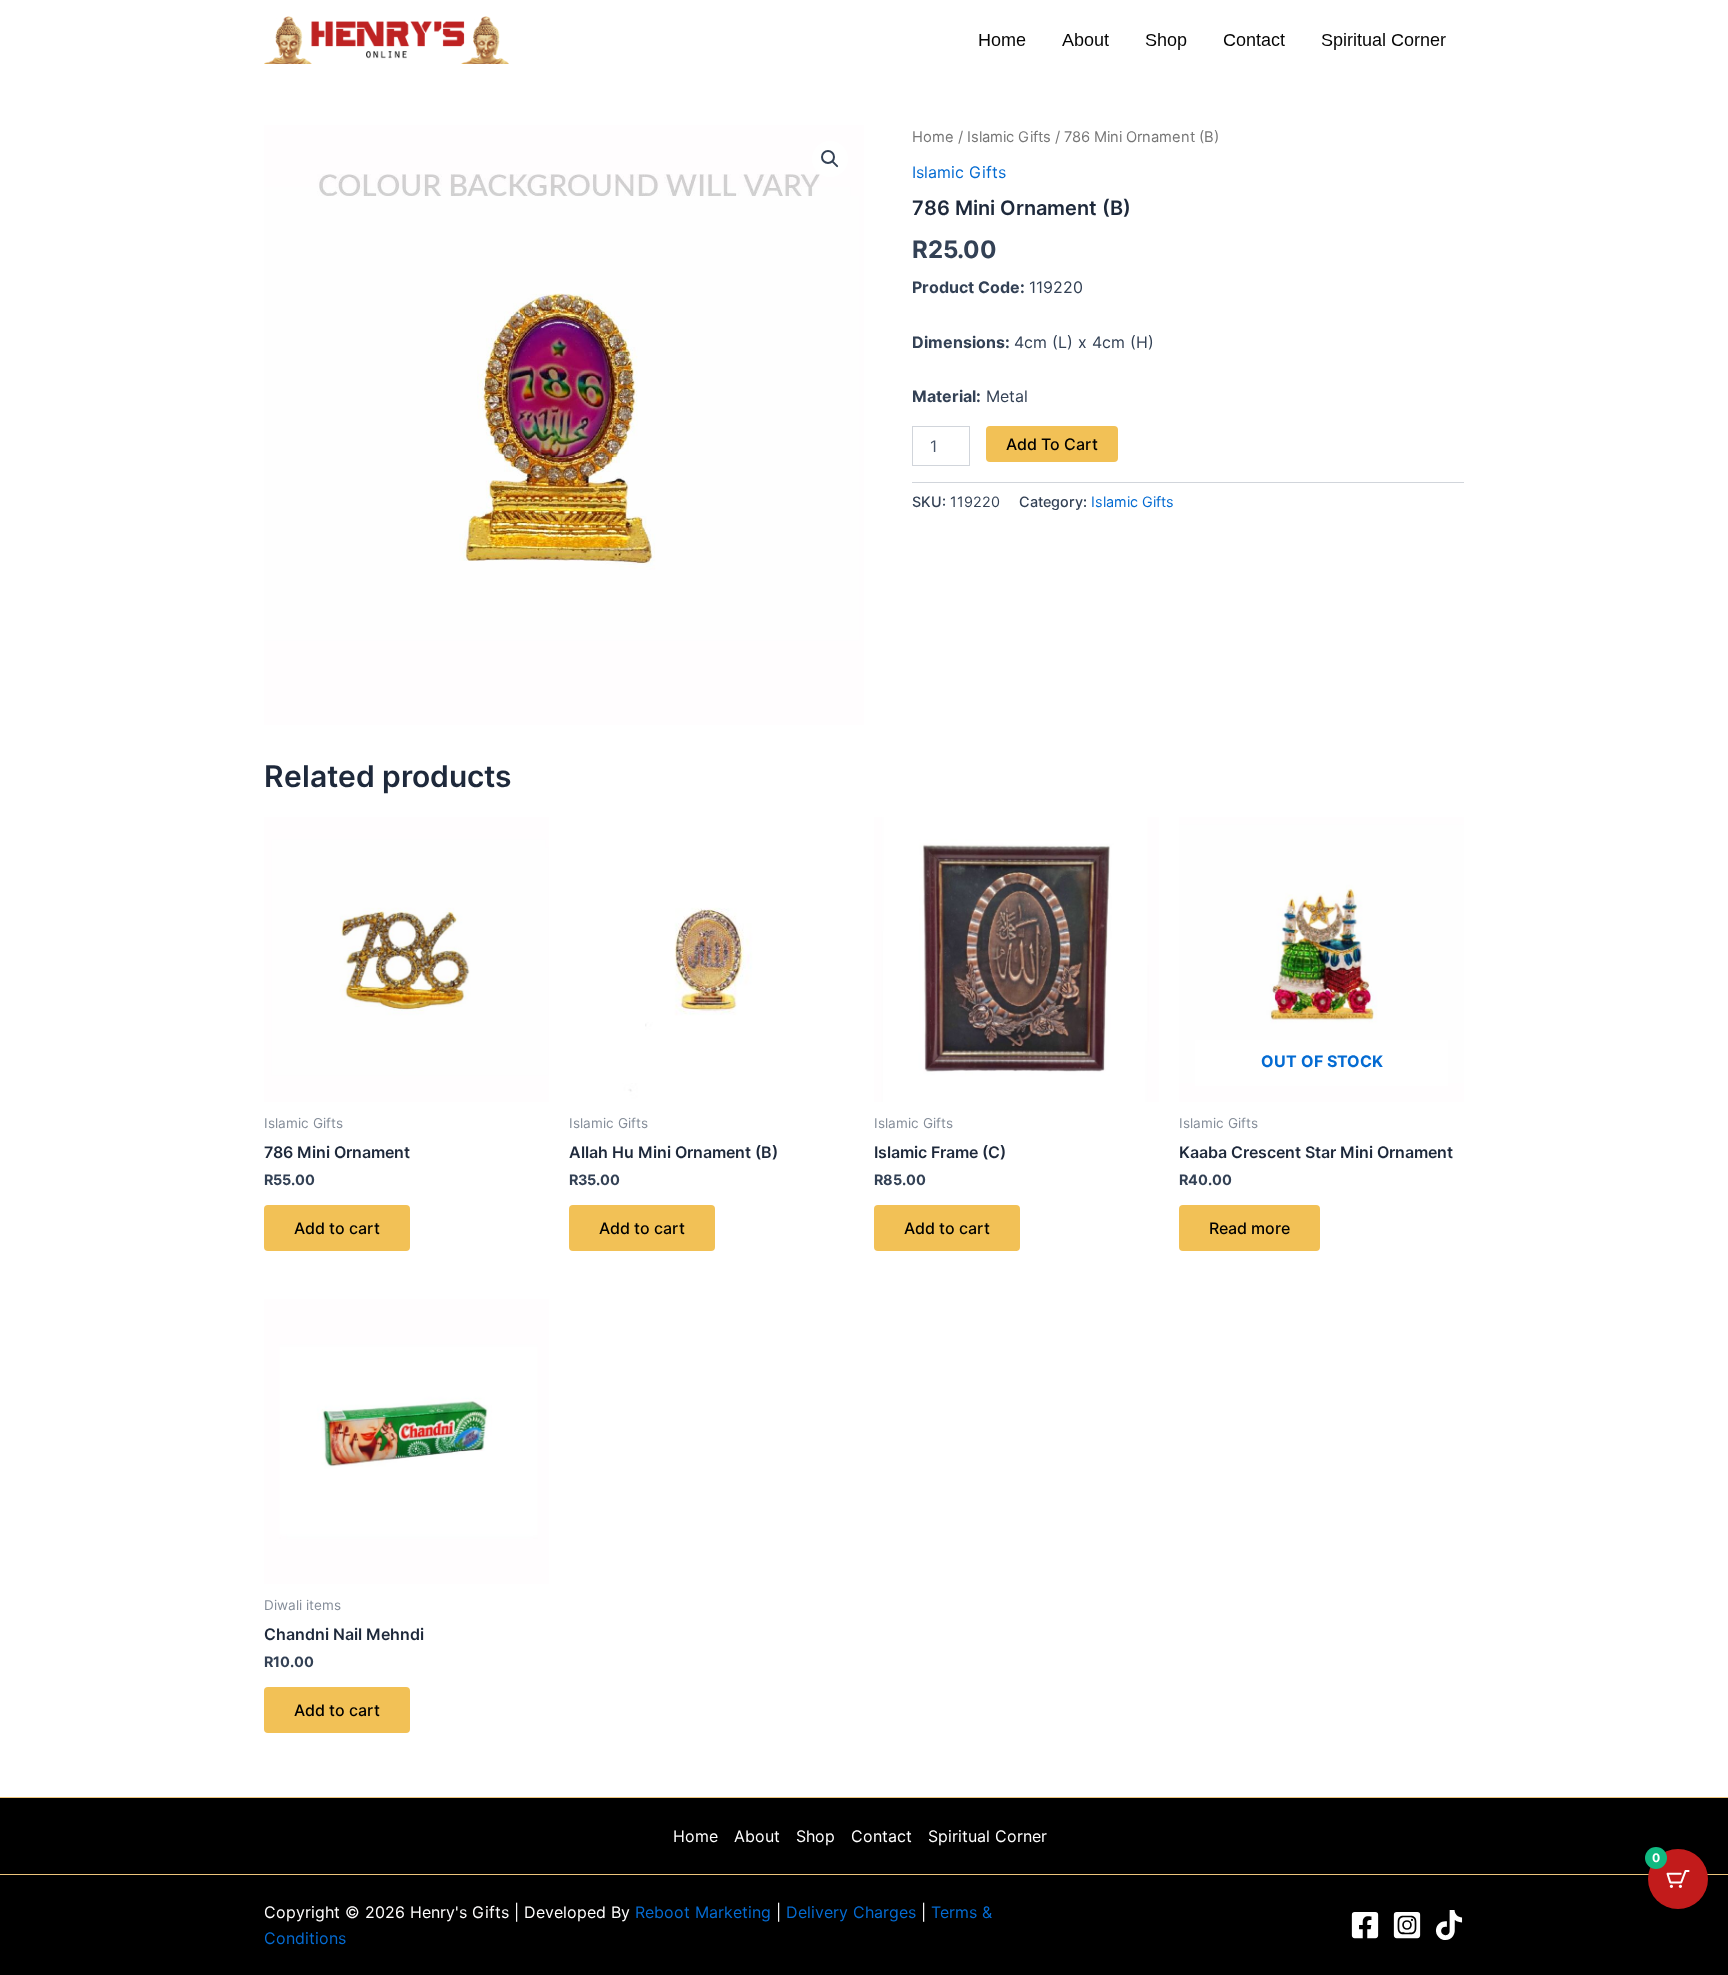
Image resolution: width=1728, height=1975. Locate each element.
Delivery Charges (853, 1912)
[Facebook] (1365, 1925)
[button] (830, 159)
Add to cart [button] (337, 1228)
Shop (1166, 40)
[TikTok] (1449, 1925)
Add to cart (1052, 444)
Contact (1254, 40)
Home (1002, 40)
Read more (1249, 1228)
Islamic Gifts (1009, 137)
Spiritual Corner (1383, 40)
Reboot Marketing (705, 1912)
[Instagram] (1407, 1925)
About (1085, 40)
